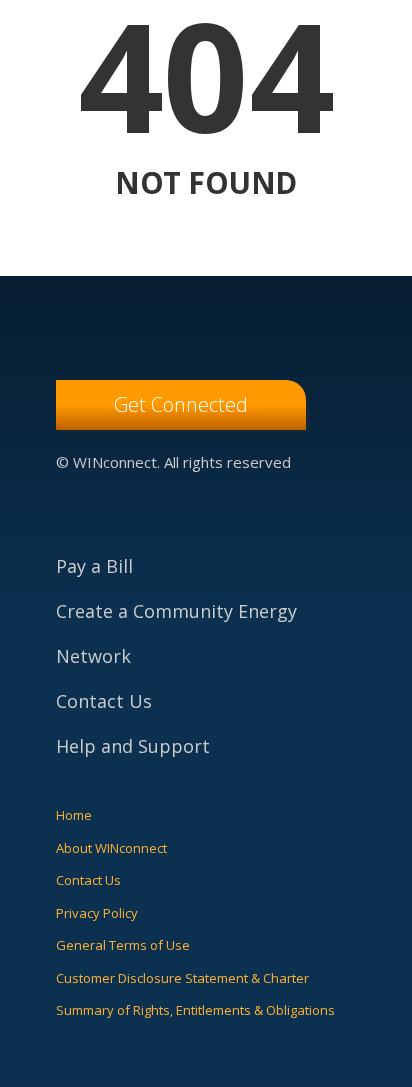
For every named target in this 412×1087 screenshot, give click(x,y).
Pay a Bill (94, 566)
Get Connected (181, 404)
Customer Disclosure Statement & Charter (182, 978)
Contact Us (104, 701)
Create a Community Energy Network (176, 633)
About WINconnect (111, 848)
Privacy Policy (97, 913)
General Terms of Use (123, 945)
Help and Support (133, 746)
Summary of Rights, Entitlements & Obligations (195, 1010)
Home (74, 815)
